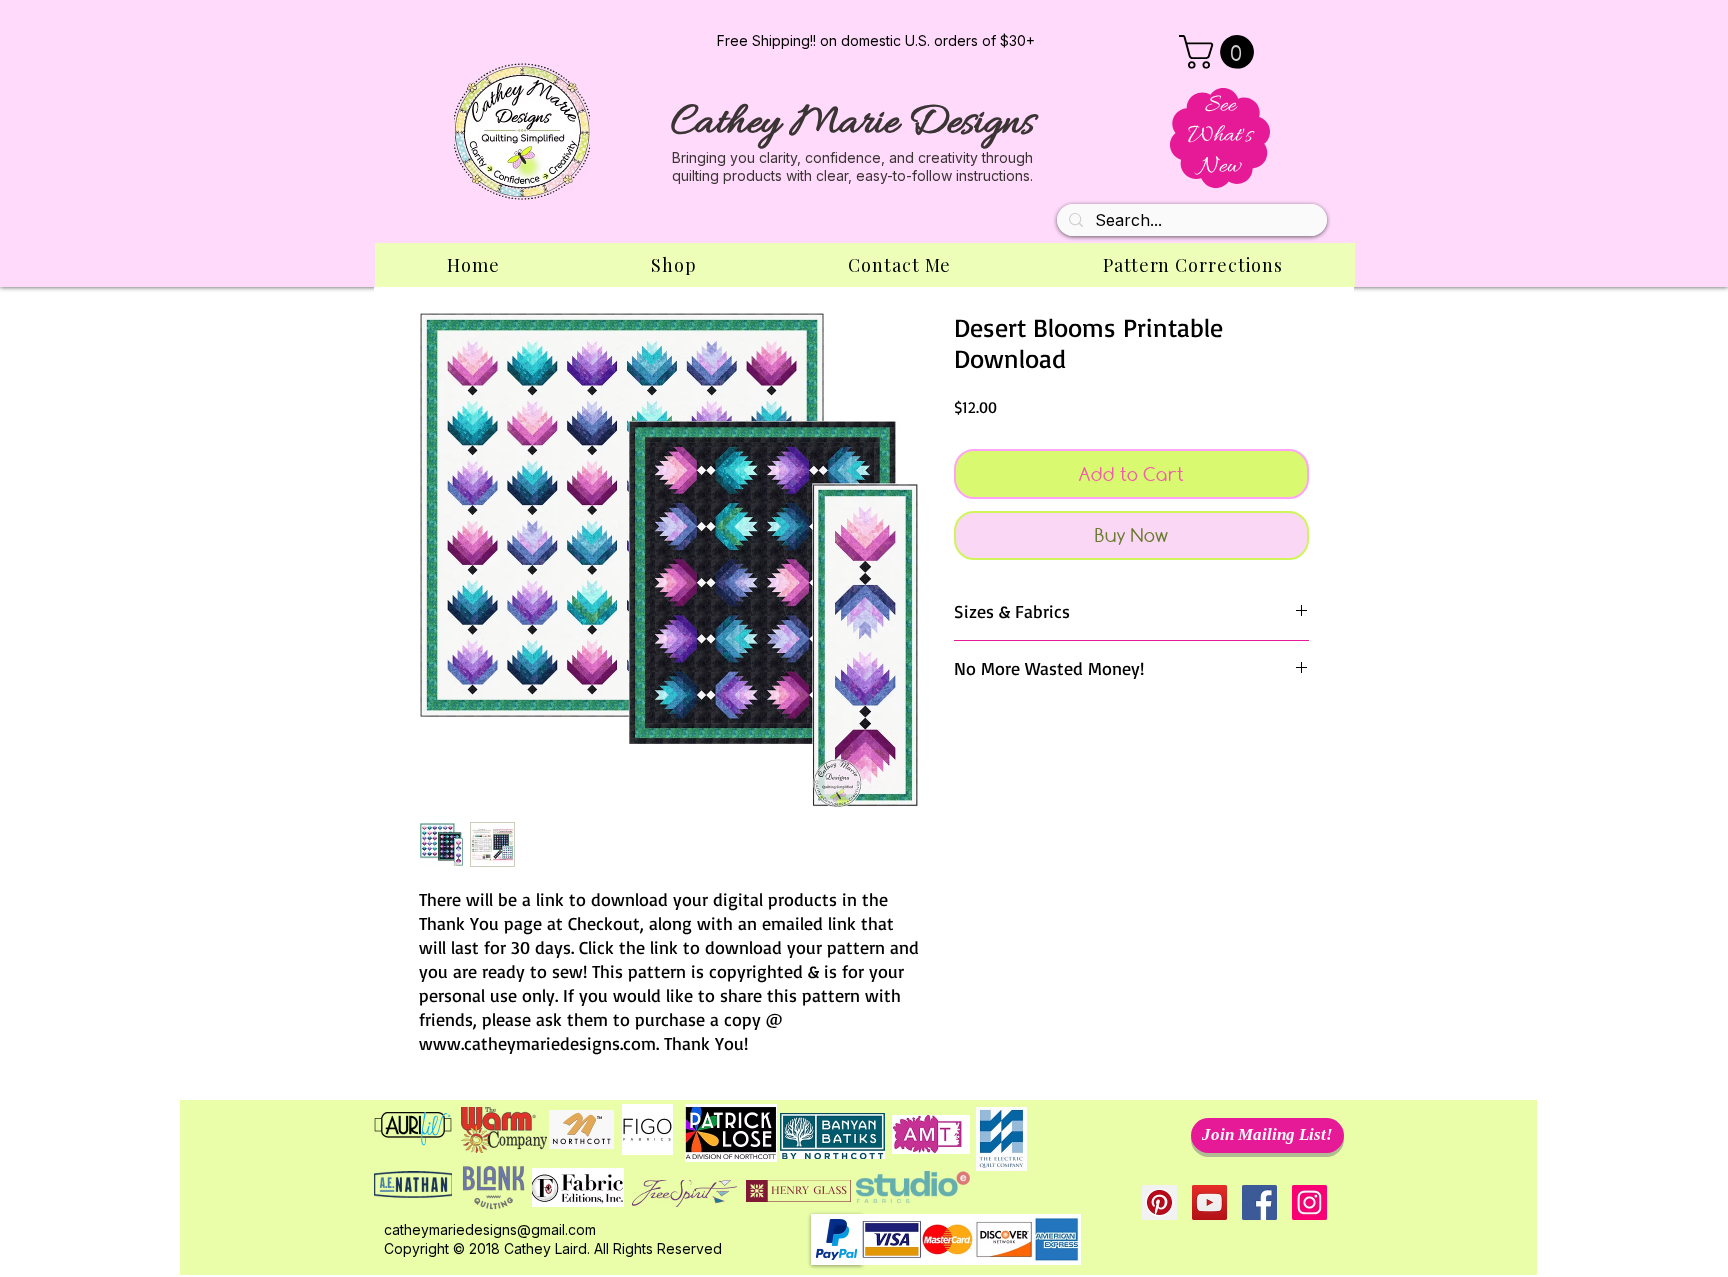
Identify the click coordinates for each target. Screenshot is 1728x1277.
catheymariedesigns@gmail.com (490, 1229)
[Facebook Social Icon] (1259, 1202)
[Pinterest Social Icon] (1159, 1202)
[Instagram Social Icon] (1309, 1202)
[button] (1220, 52)
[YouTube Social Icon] (1209, 1202)
